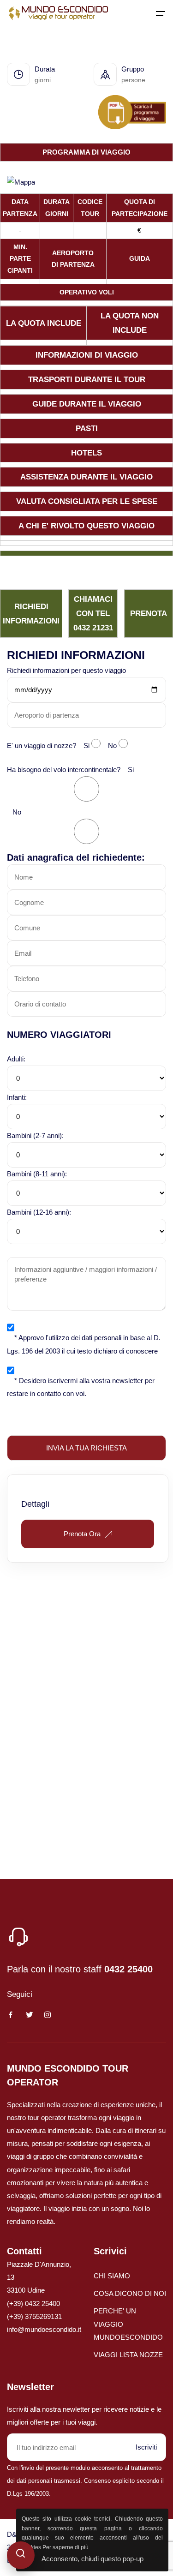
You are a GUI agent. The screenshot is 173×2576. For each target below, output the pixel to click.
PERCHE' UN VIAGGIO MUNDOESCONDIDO (128, 2324)
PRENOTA (149, 613)
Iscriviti (146, 2447)
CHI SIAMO (112, 2276)
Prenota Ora (82, 1534)
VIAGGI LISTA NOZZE (128, 2355)
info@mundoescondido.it (44, 2329)
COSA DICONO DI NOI (130, 2293)
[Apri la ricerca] (21, 2555)
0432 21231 (93, 628)
